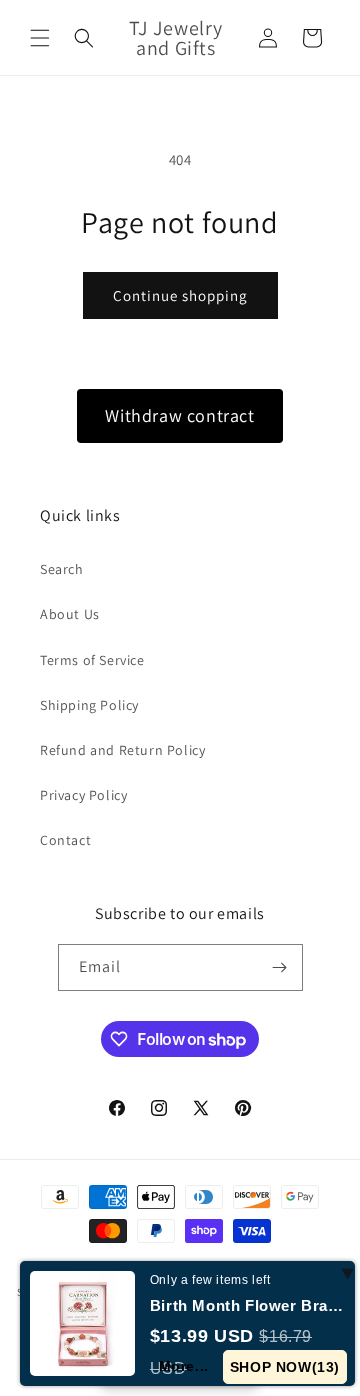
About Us (70, 614)
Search (62, 569)
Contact (65, 840)
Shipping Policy (89, 705)
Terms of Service (92, 660)
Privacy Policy (83, 795)
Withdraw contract (179, 415)
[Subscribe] (280, 967)
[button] (40, 38)
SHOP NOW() (285, 1367)
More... (184, 1366)
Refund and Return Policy (122, 750)
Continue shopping (180, 295)
